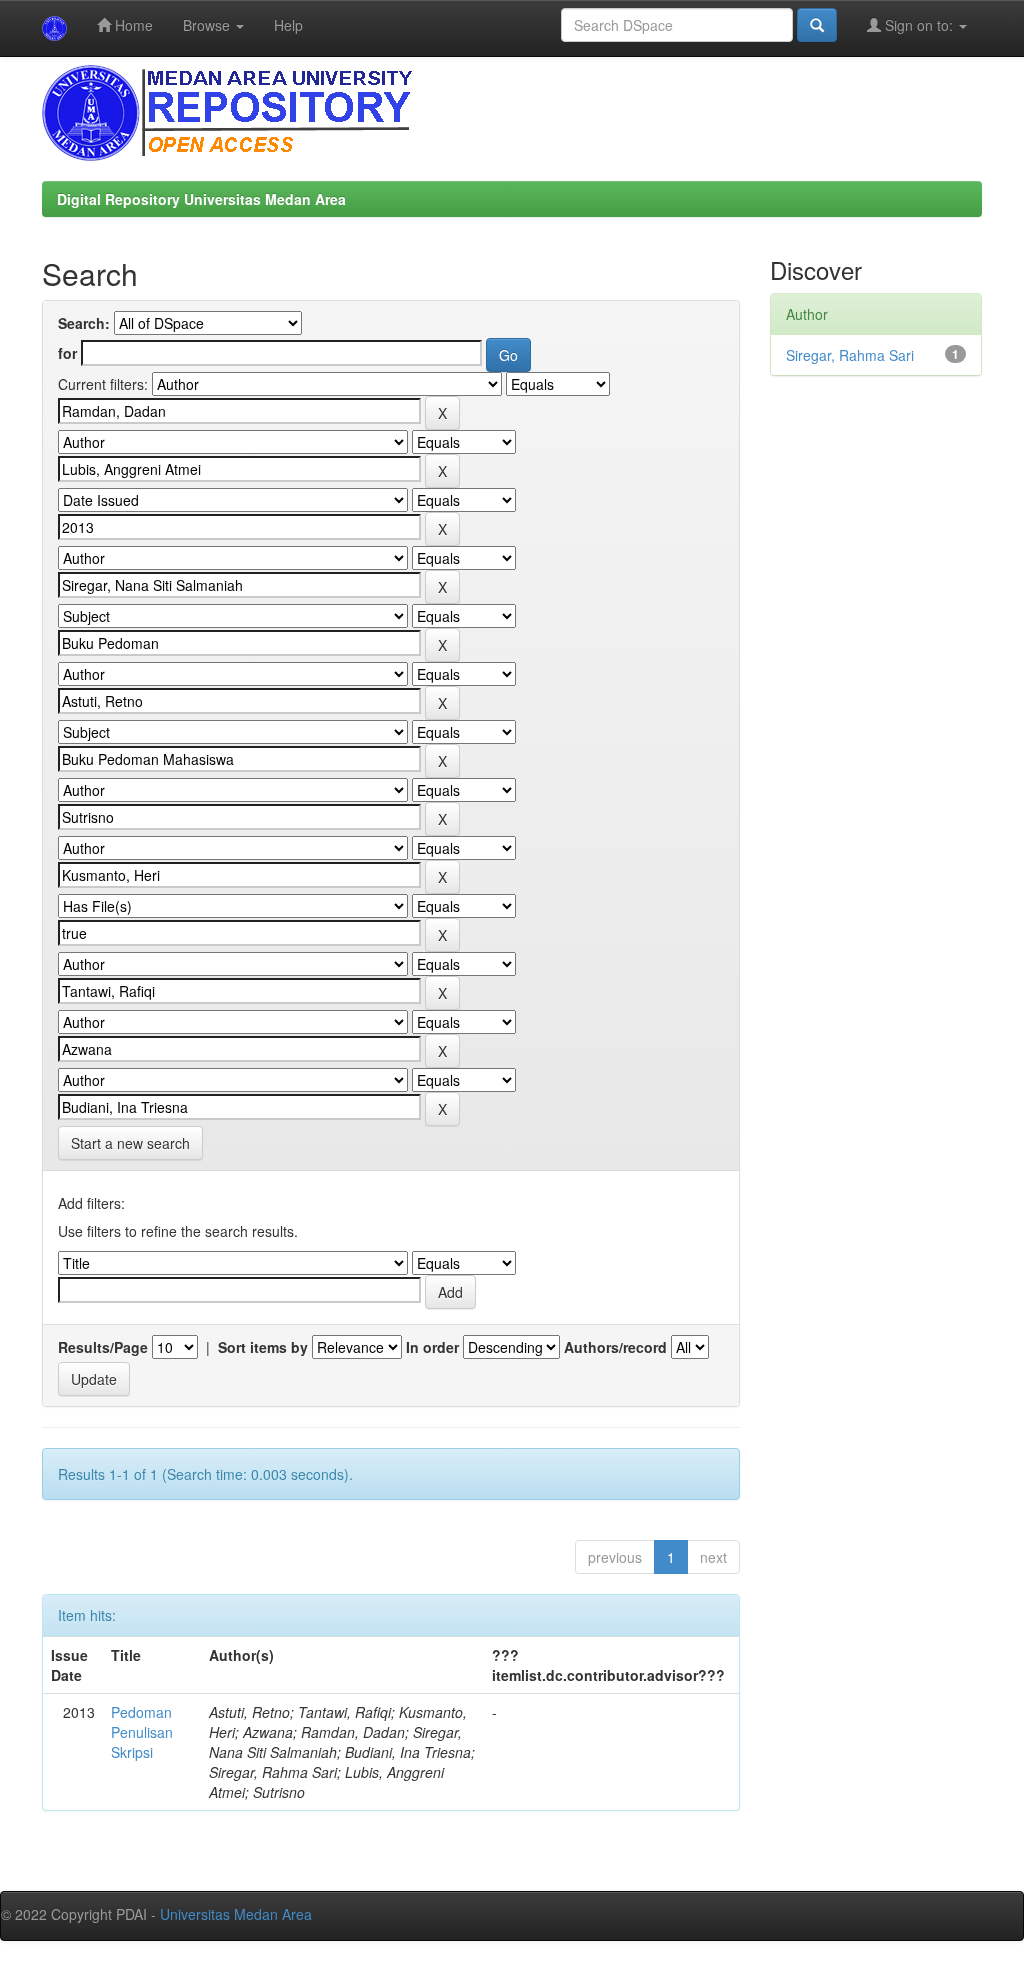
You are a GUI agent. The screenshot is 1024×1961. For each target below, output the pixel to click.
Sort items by (263, 1347)
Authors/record (615, 1347)
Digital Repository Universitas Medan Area (201, 199)
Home (132, 25)
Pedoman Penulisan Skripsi (142, 1732)
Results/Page (103, 1347)
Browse (208, 25)
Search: (84, 323)
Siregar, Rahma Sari (850, 355)
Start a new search (130, 1143)
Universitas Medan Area (236, 1914)
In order (432, 1347)
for (67, 353)
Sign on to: (919, 25)
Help (288, 25)
